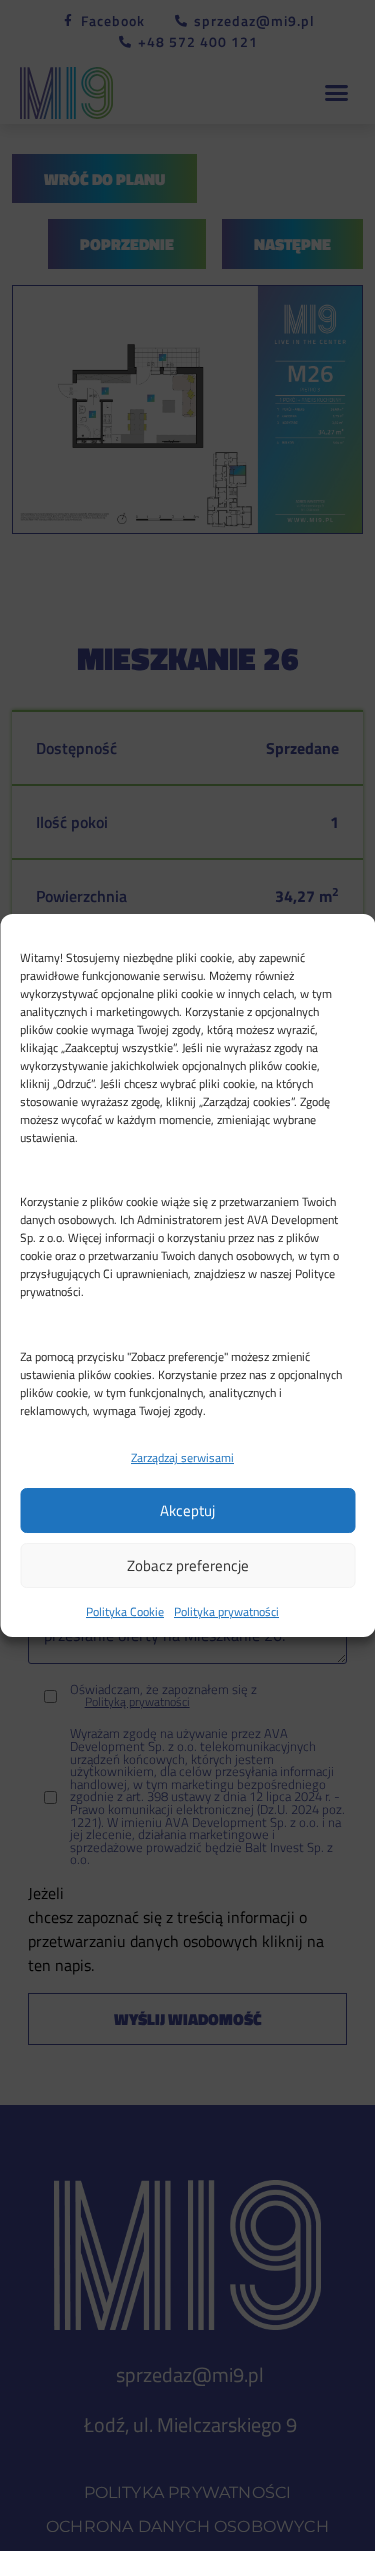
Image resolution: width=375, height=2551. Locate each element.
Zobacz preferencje (188, 1565)
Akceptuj (187, 1510)
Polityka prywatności (226, 1611)
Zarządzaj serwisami (182, 1457)
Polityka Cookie (125, 1611)
